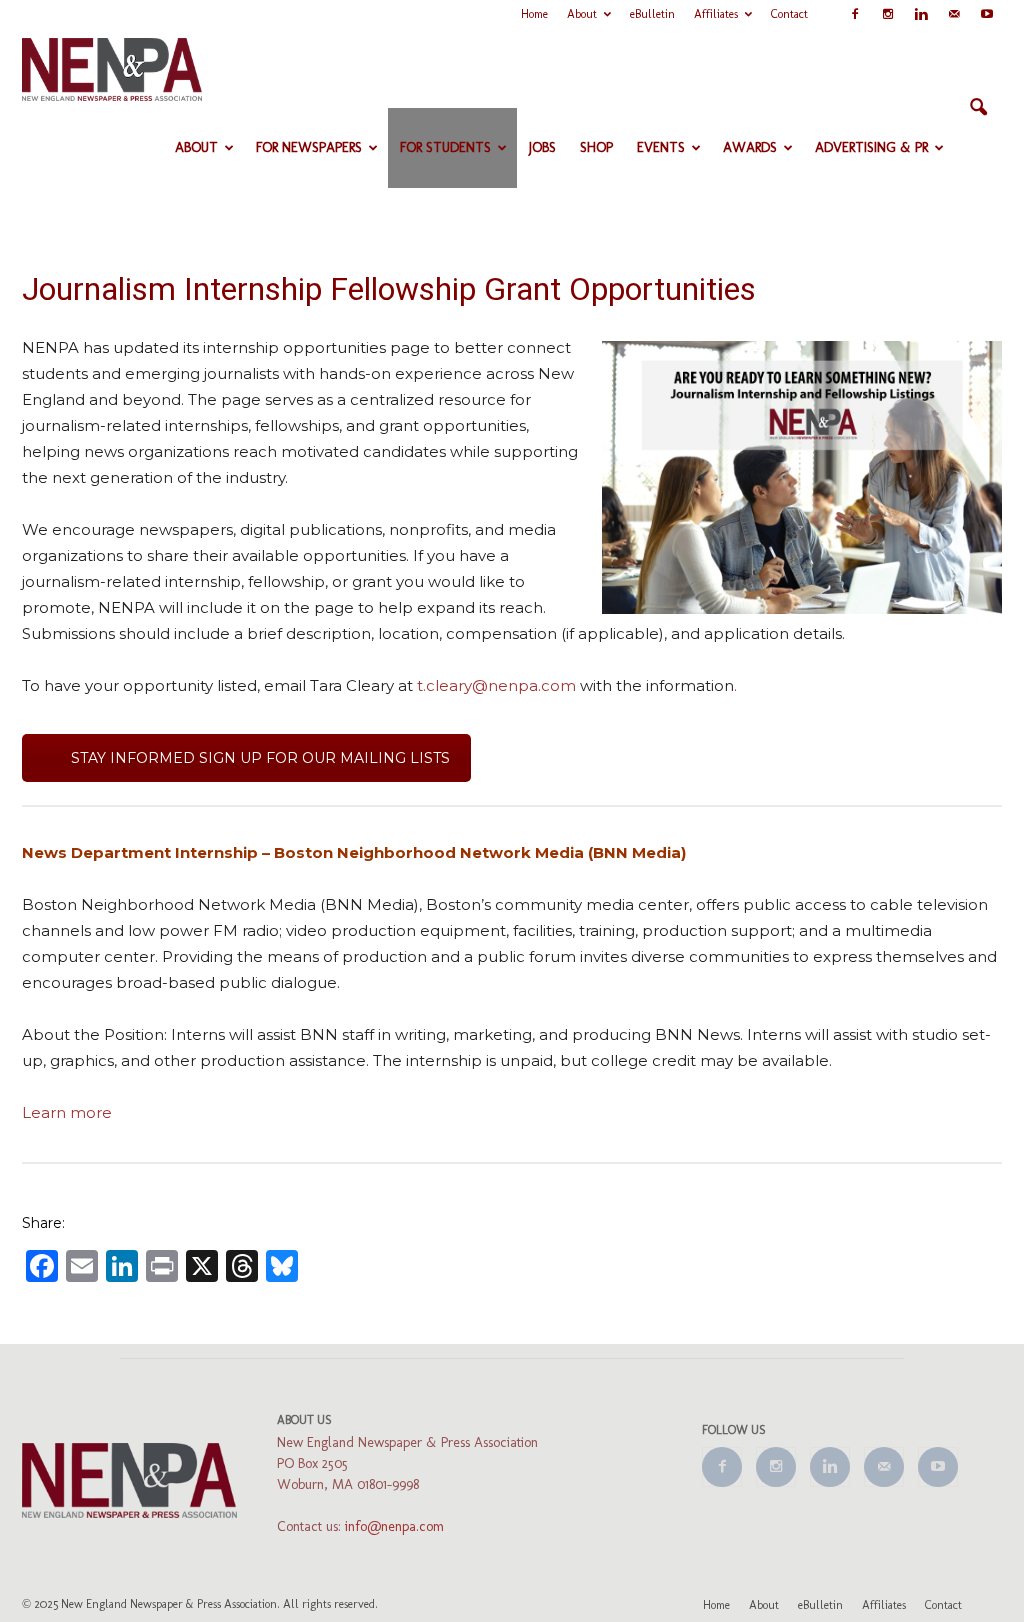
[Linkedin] (921, 14)
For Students (445, 147)
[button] (978, 108)
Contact (789, 14)
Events (661, 147)
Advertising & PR (871, 147)
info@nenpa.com (394, 1526)
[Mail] (954, 14)
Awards (750, 147)
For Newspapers (309, 147)
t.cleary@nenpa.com (496, 685)
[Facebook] (855, 14)
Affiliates (716, 14)
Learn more (67, 1112)
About (582, 14)
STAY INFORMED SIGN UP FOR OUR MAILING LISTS (260, 758)
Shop (596, 147)
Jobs (542, 147)
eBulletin (652, 14)
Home (534, 14)
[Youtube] (987, 14)
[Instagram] (888, 14)
